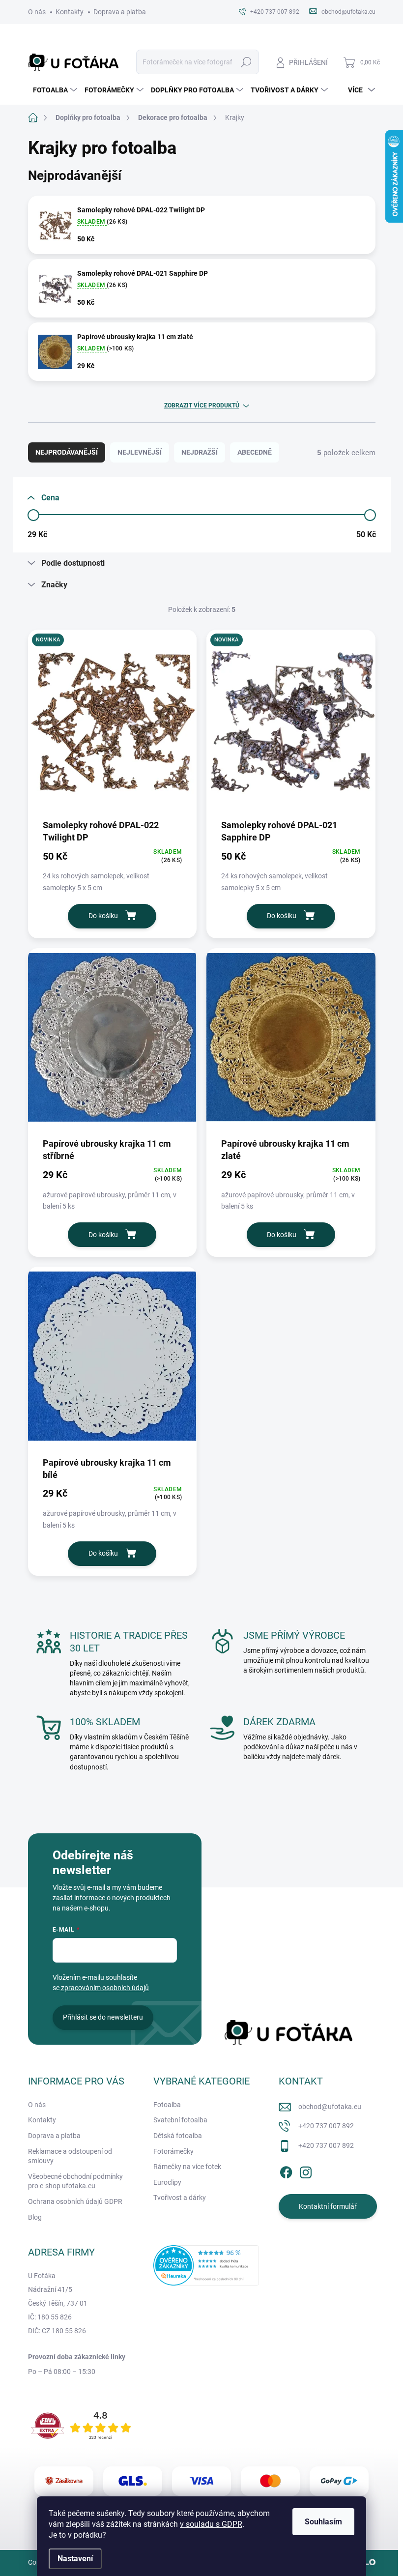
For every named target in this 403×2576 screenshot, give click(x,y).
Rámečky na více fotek (187, 2167)
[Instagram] (306, 2171)
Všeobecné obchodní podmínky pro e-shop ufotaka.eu (75, 2181)
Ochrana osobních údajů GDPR (75, 2201)
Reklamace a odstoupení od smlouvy (70, 2156)
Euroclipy (167, 2182)
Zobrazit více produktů (202, 405)
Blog (35, 2217)
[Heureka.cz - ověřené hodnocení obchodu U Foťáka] (206, 2265)
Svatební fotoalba (180, 2120)
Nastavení (75, 2559)
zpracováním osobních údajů (105, 1988)
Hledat (246, 62)
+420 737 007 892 (326, 2126)
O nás (37, 12)
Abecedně (255, 452)
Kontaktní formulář (328, 2206)
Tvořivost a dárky (180, 2198)
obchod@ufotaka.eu (330, 2107)
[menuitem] (54, 90)
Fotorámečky (173, 2151)
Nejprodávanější (67, 452)
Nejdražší (200, 452)
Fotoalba (167, 2105)
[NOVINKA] (113, 724)
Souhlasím (323, 2522)
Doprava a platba (120, 12)
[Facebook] (286, 2171)
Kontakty (70, 12)
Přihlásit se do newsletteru (103, 2017)
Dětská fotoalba (178, 2136)
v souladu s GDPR (211, 2524)
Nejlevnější (140, 452)
